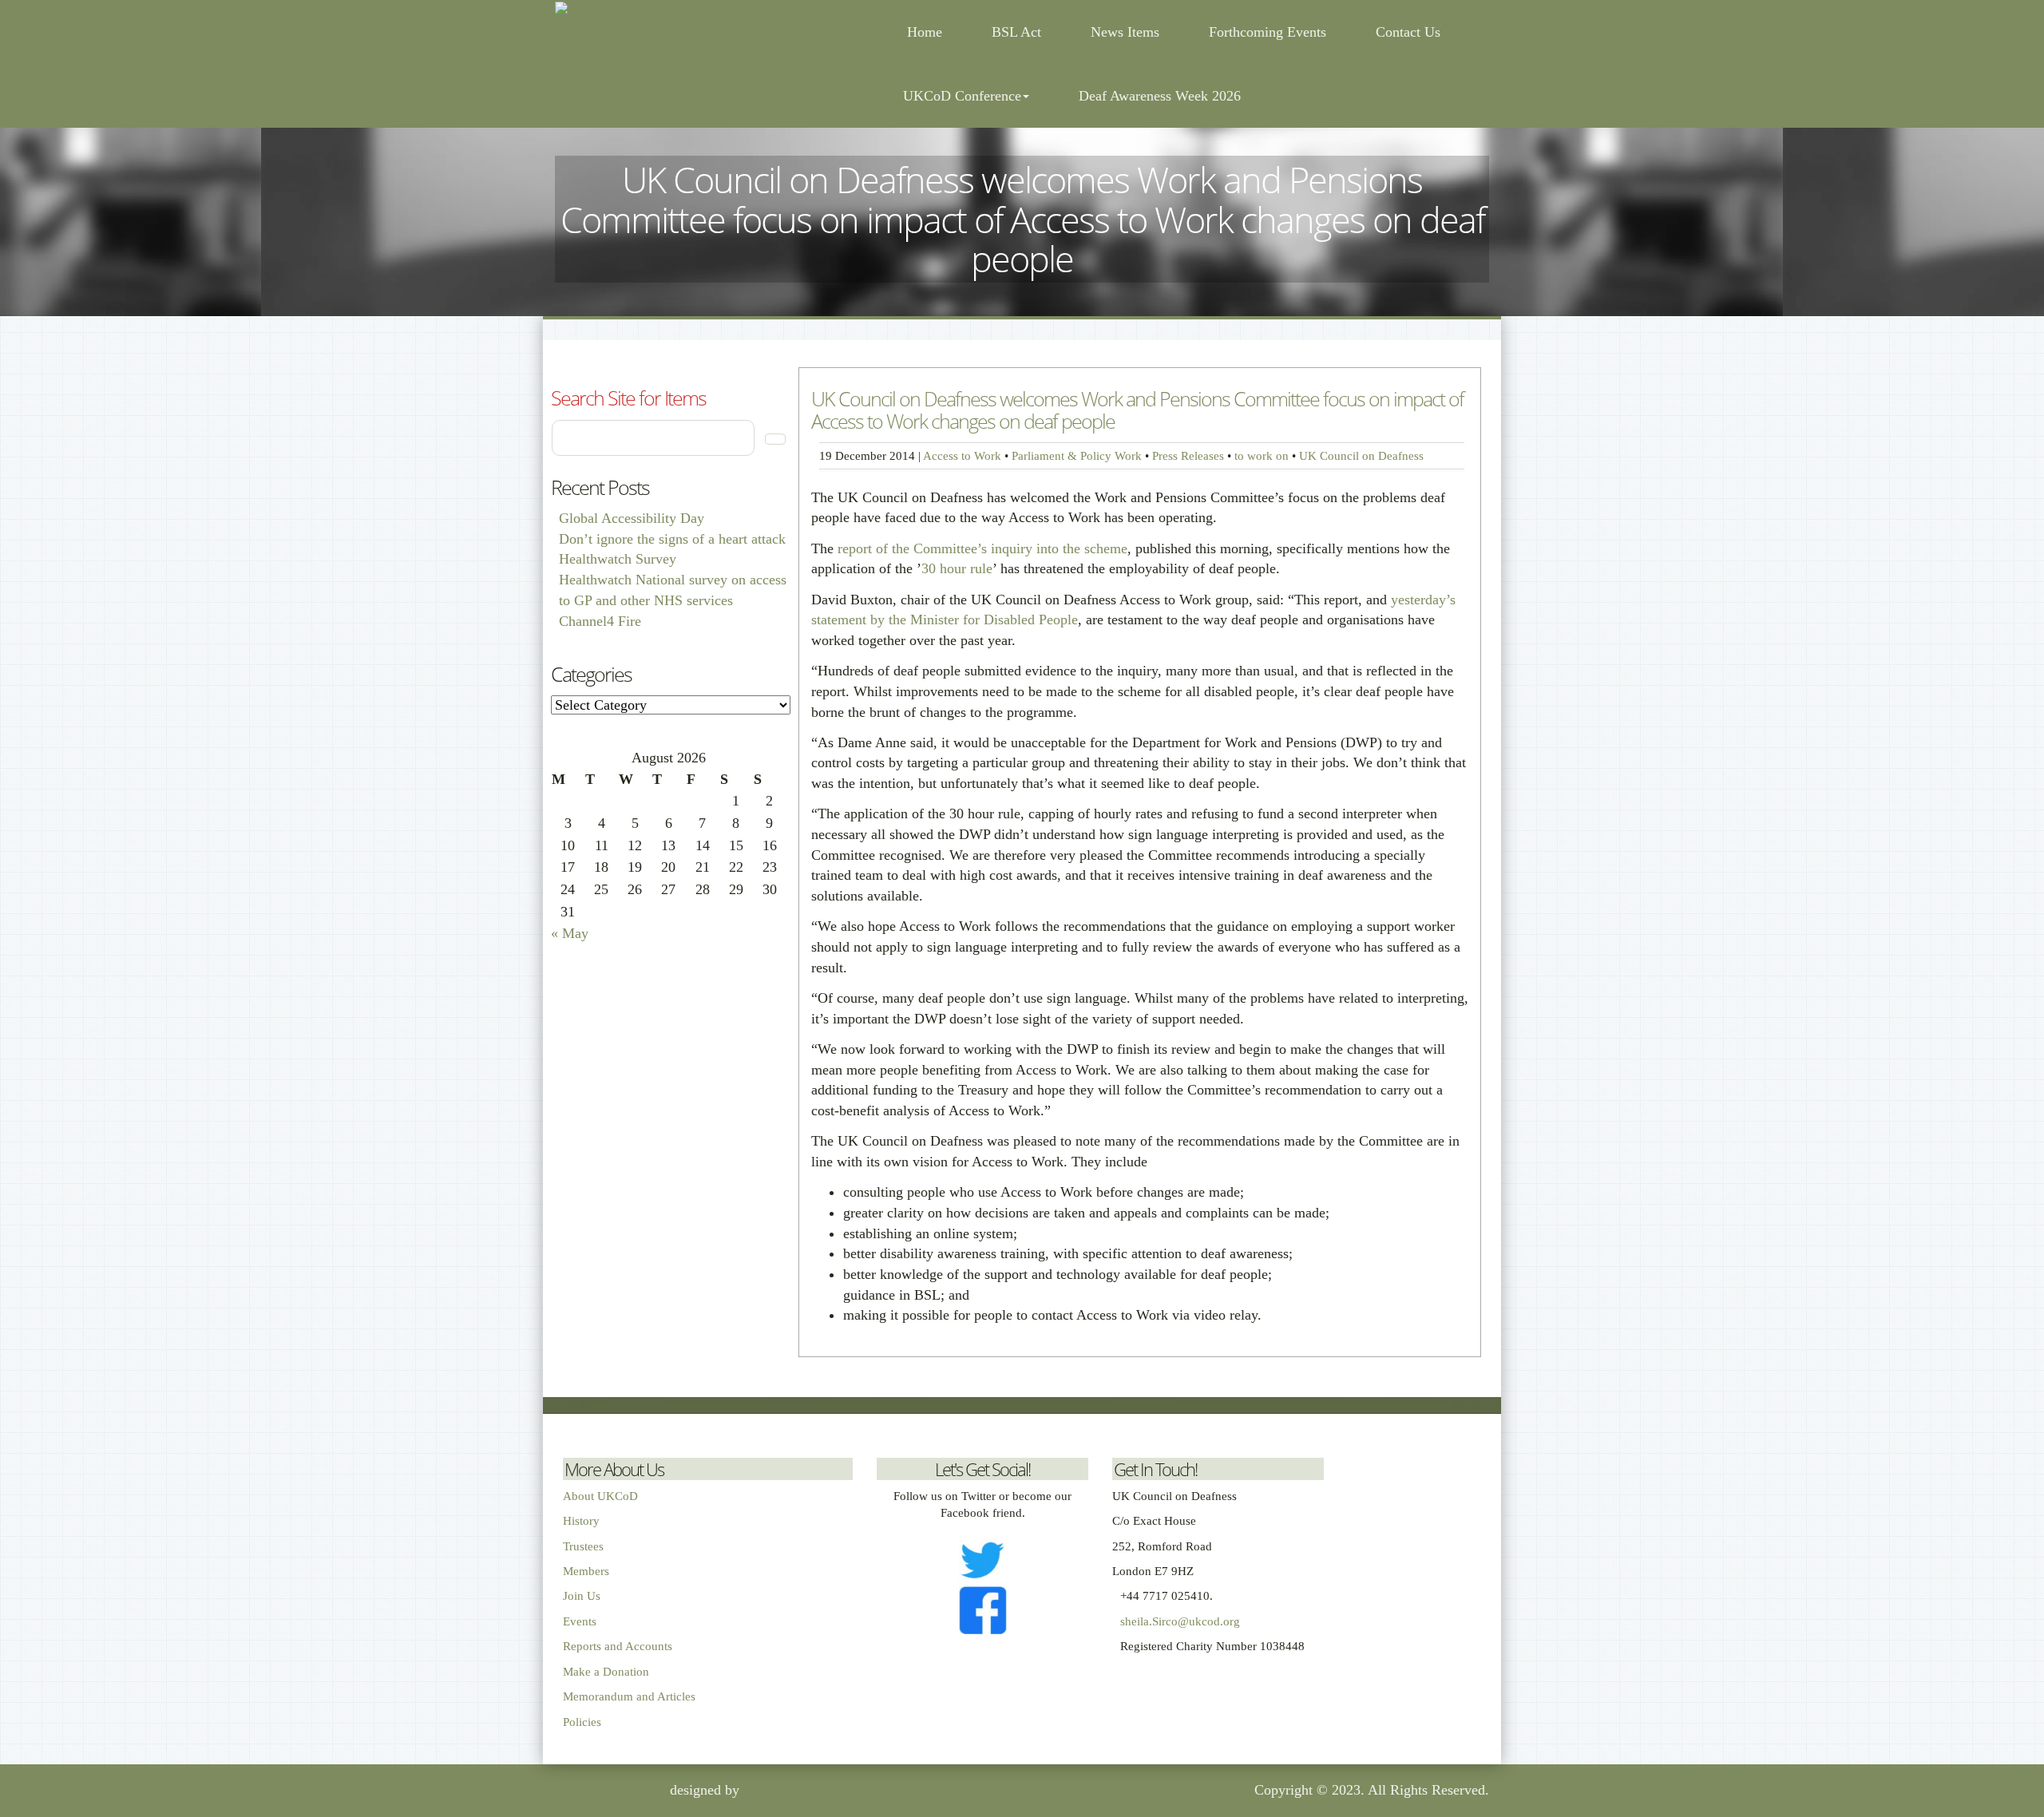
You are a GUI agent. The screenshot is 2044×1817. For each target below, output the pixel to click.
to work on (1262, 455)
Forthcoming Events (1268, 32)
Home (923, 32)
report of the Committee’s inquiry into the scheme (982, 548)
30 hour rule (957, 568)
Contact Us (1408, 32)
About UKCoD (600, 1496)
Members (586, 1571)
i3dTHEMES (781, 1790)
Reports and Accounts (618, 1646)
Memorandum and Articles (629, 1696)
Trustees (583, 1546)
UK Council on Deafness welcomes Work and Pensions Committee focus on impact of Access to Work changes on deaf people (1137, 410)
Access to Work (962, 455)
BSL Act (1016, 32)
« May (570, 933)
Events (580, 1621)
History (581, 1521)
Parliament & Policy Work (1077, 455)
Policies (582, 1722)
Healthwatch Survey (618, 559)
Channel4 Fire (600, 621)
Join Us (582, 1596)
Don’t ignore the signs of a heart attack (672, 539)
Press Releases (1188, 455)
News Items (1125, 32)
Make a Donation (606, 1672)
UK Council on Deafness (1361, 455)
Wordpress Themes (610, 1790)
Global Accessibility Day (632, 518)
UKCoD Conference (962, 96)
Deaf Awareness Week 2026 (1160, 96)
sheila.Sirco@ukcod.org (1180, 1621)
